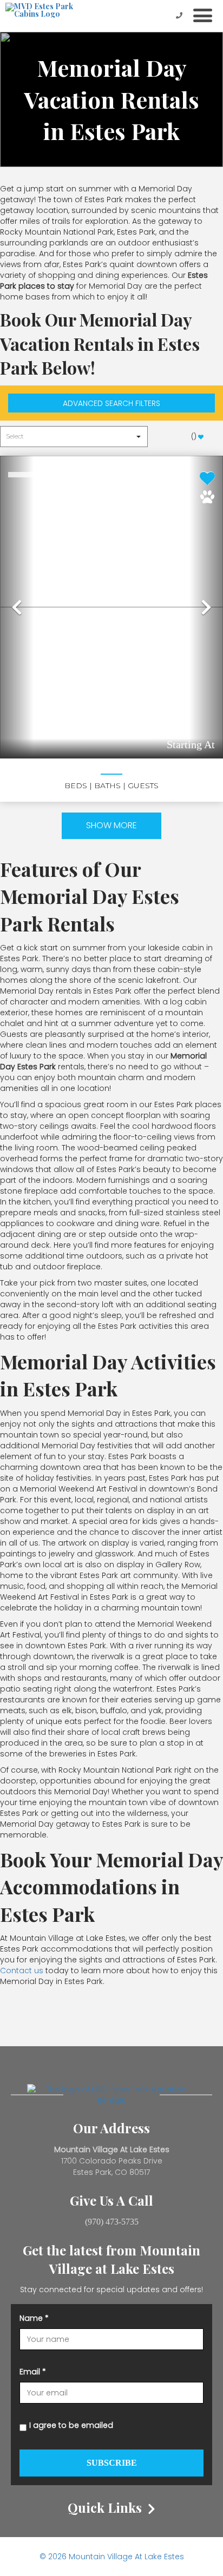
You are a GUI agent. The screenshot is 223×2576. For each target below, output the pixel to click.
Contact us (22, 1971)
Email (33, 2372)
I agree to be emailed (71, 2425)
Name (34, 2318)
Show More (111, 825)
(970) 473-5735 (112, 2222)
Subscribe (112, 2463)
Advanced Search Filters (111, 403)
